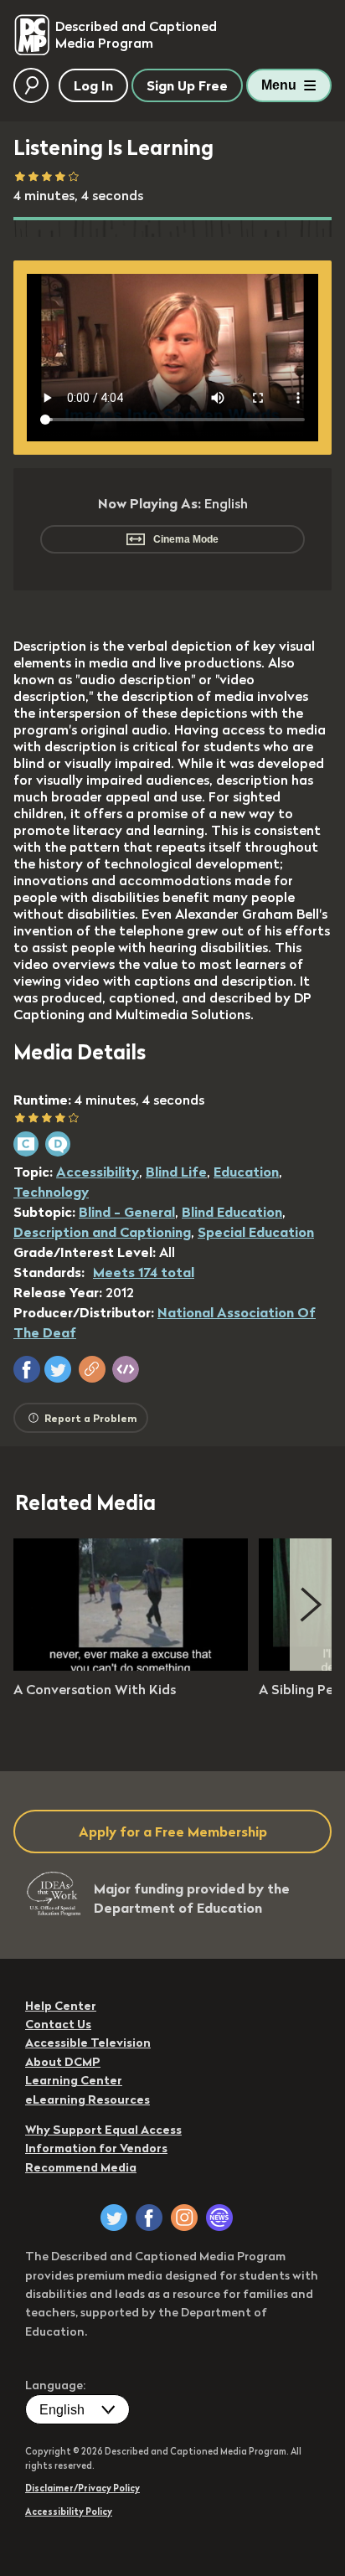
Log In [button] (93, 85)
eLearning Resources (88, 2099)
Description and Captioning (102, 1232)
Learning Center (74, 2080)
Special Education (256, 1232)
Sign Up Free (187, 85)
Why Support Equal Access (103, 2130)
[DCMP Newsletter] (219, 2218)
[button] (27, 1369)
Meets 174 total (144, 1272)
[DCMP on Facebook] (149, 2218)
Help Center (61, 2006)
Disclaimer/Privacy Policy (82, 2488)
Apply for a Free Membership (173, 1832)
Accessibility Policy (69, 2512)
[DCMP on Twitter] (114, 2218)
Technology (51, 1192)
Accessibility (98, 1172)
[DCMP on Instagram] (184, 2218)
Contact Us (58, 2024)
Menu (279, 85)
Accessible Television (88, 2043)
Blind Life (176, 1172)
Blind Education (232, 1212)
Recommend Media (81, 2167)
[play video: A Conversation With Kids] (131, 1666)
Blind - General (127, 1212)
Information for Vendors (96, 2148)
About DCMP (63, 2062)
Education (246, 1172)
